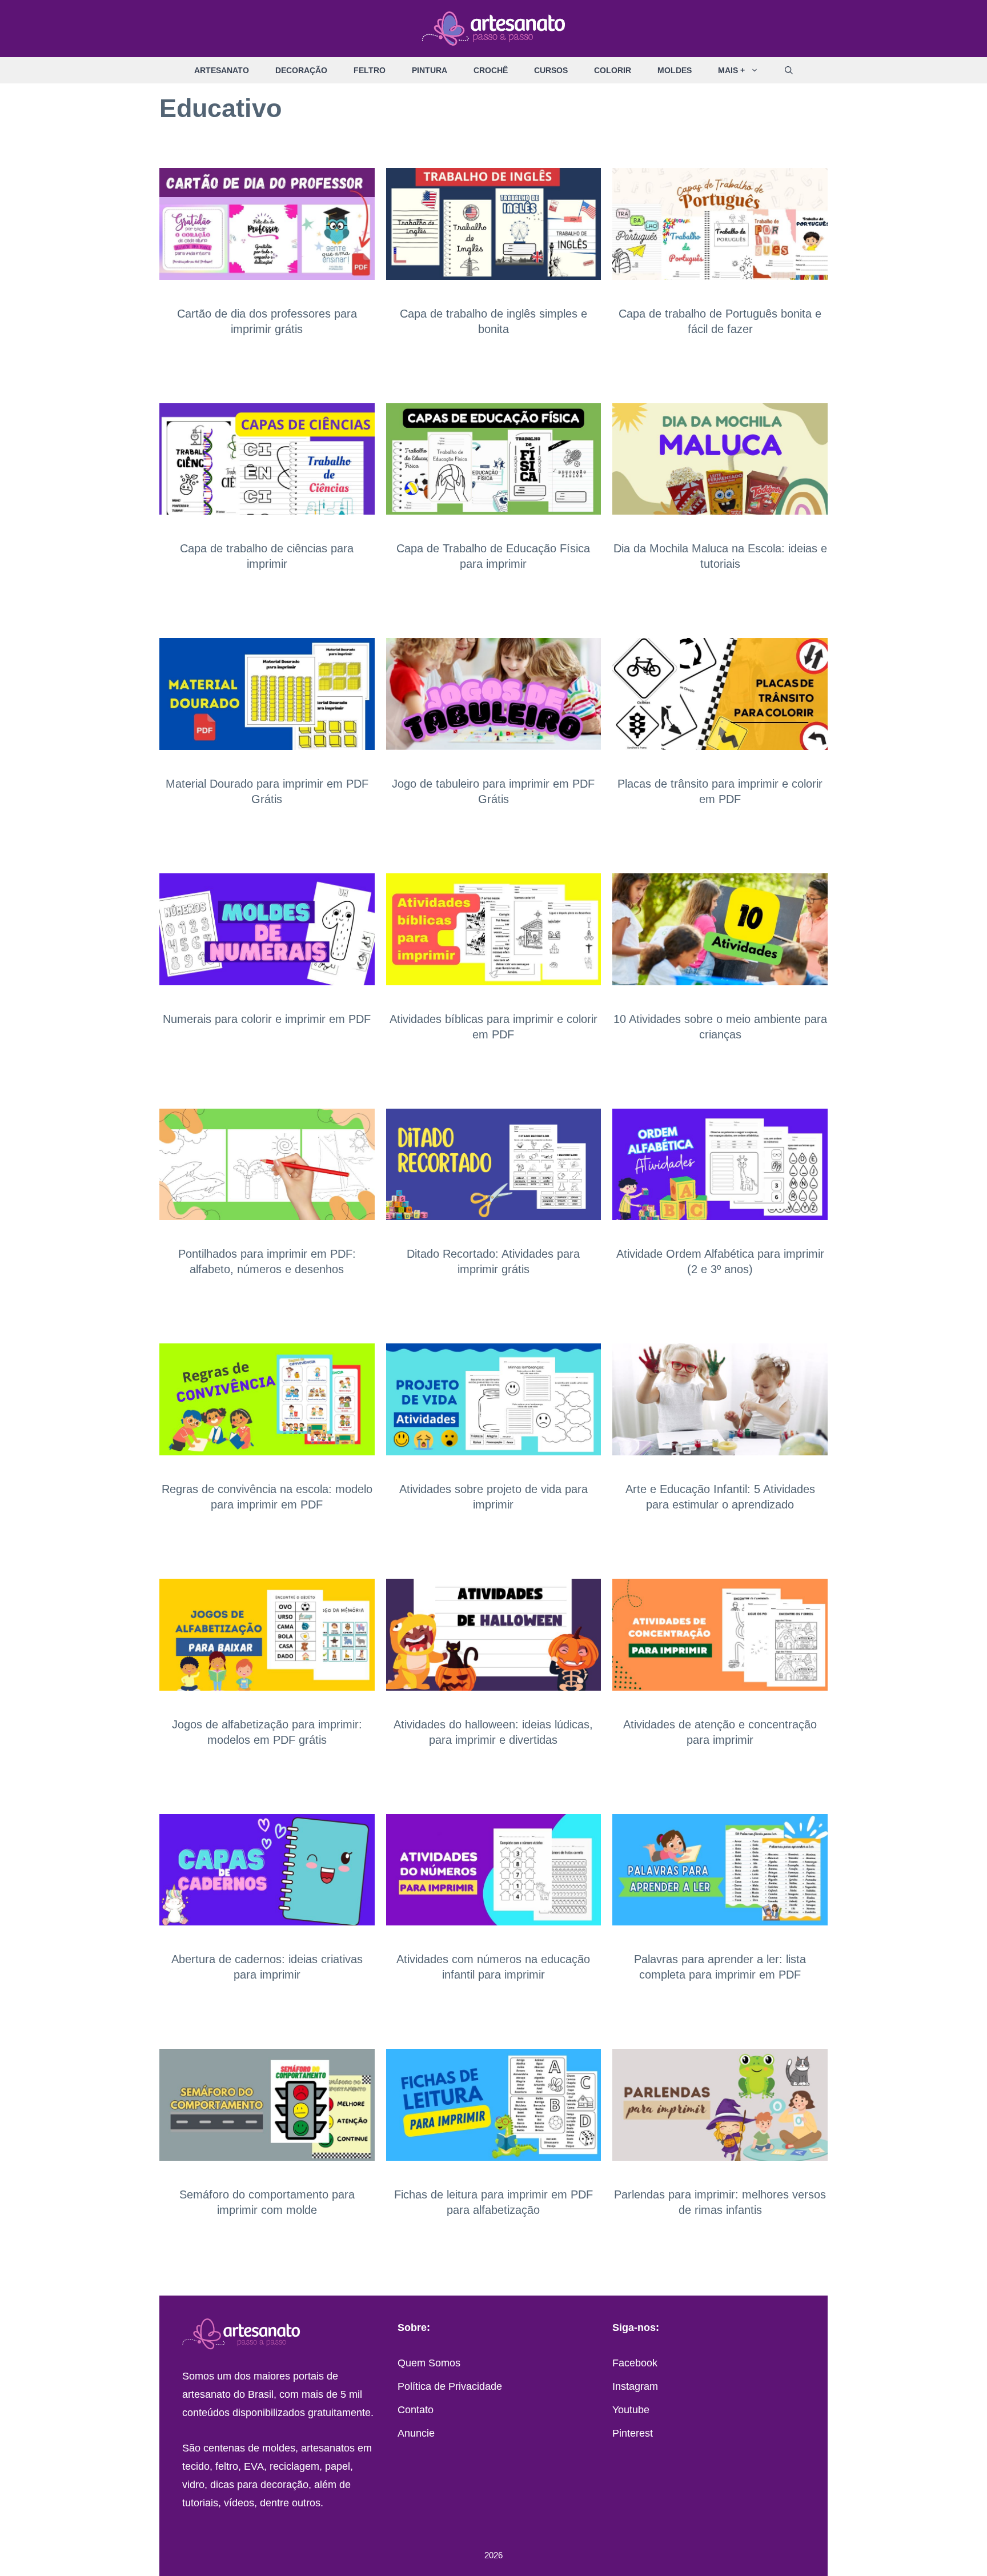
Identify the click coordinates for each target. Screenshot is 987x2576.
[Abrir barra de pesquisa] (789, 70)
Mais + (731, 70)
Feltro (370, 70)
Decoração (301, 70)
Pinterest (633, 2433)
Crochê (491, 70)
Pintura (430, 70)
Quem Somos (429, 2363)
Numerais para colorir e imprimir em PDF (267, 1019)
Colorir (613, 70)
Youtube (631, 2410)
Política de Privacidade (450, 2386)
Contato (416, 2410)
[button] (758, 70)
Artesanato (222, 70)
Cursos (551, 70)
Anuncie (416, 2433)
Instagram (635, 2386)
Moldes (675, 70)
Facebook (635, 2363)
